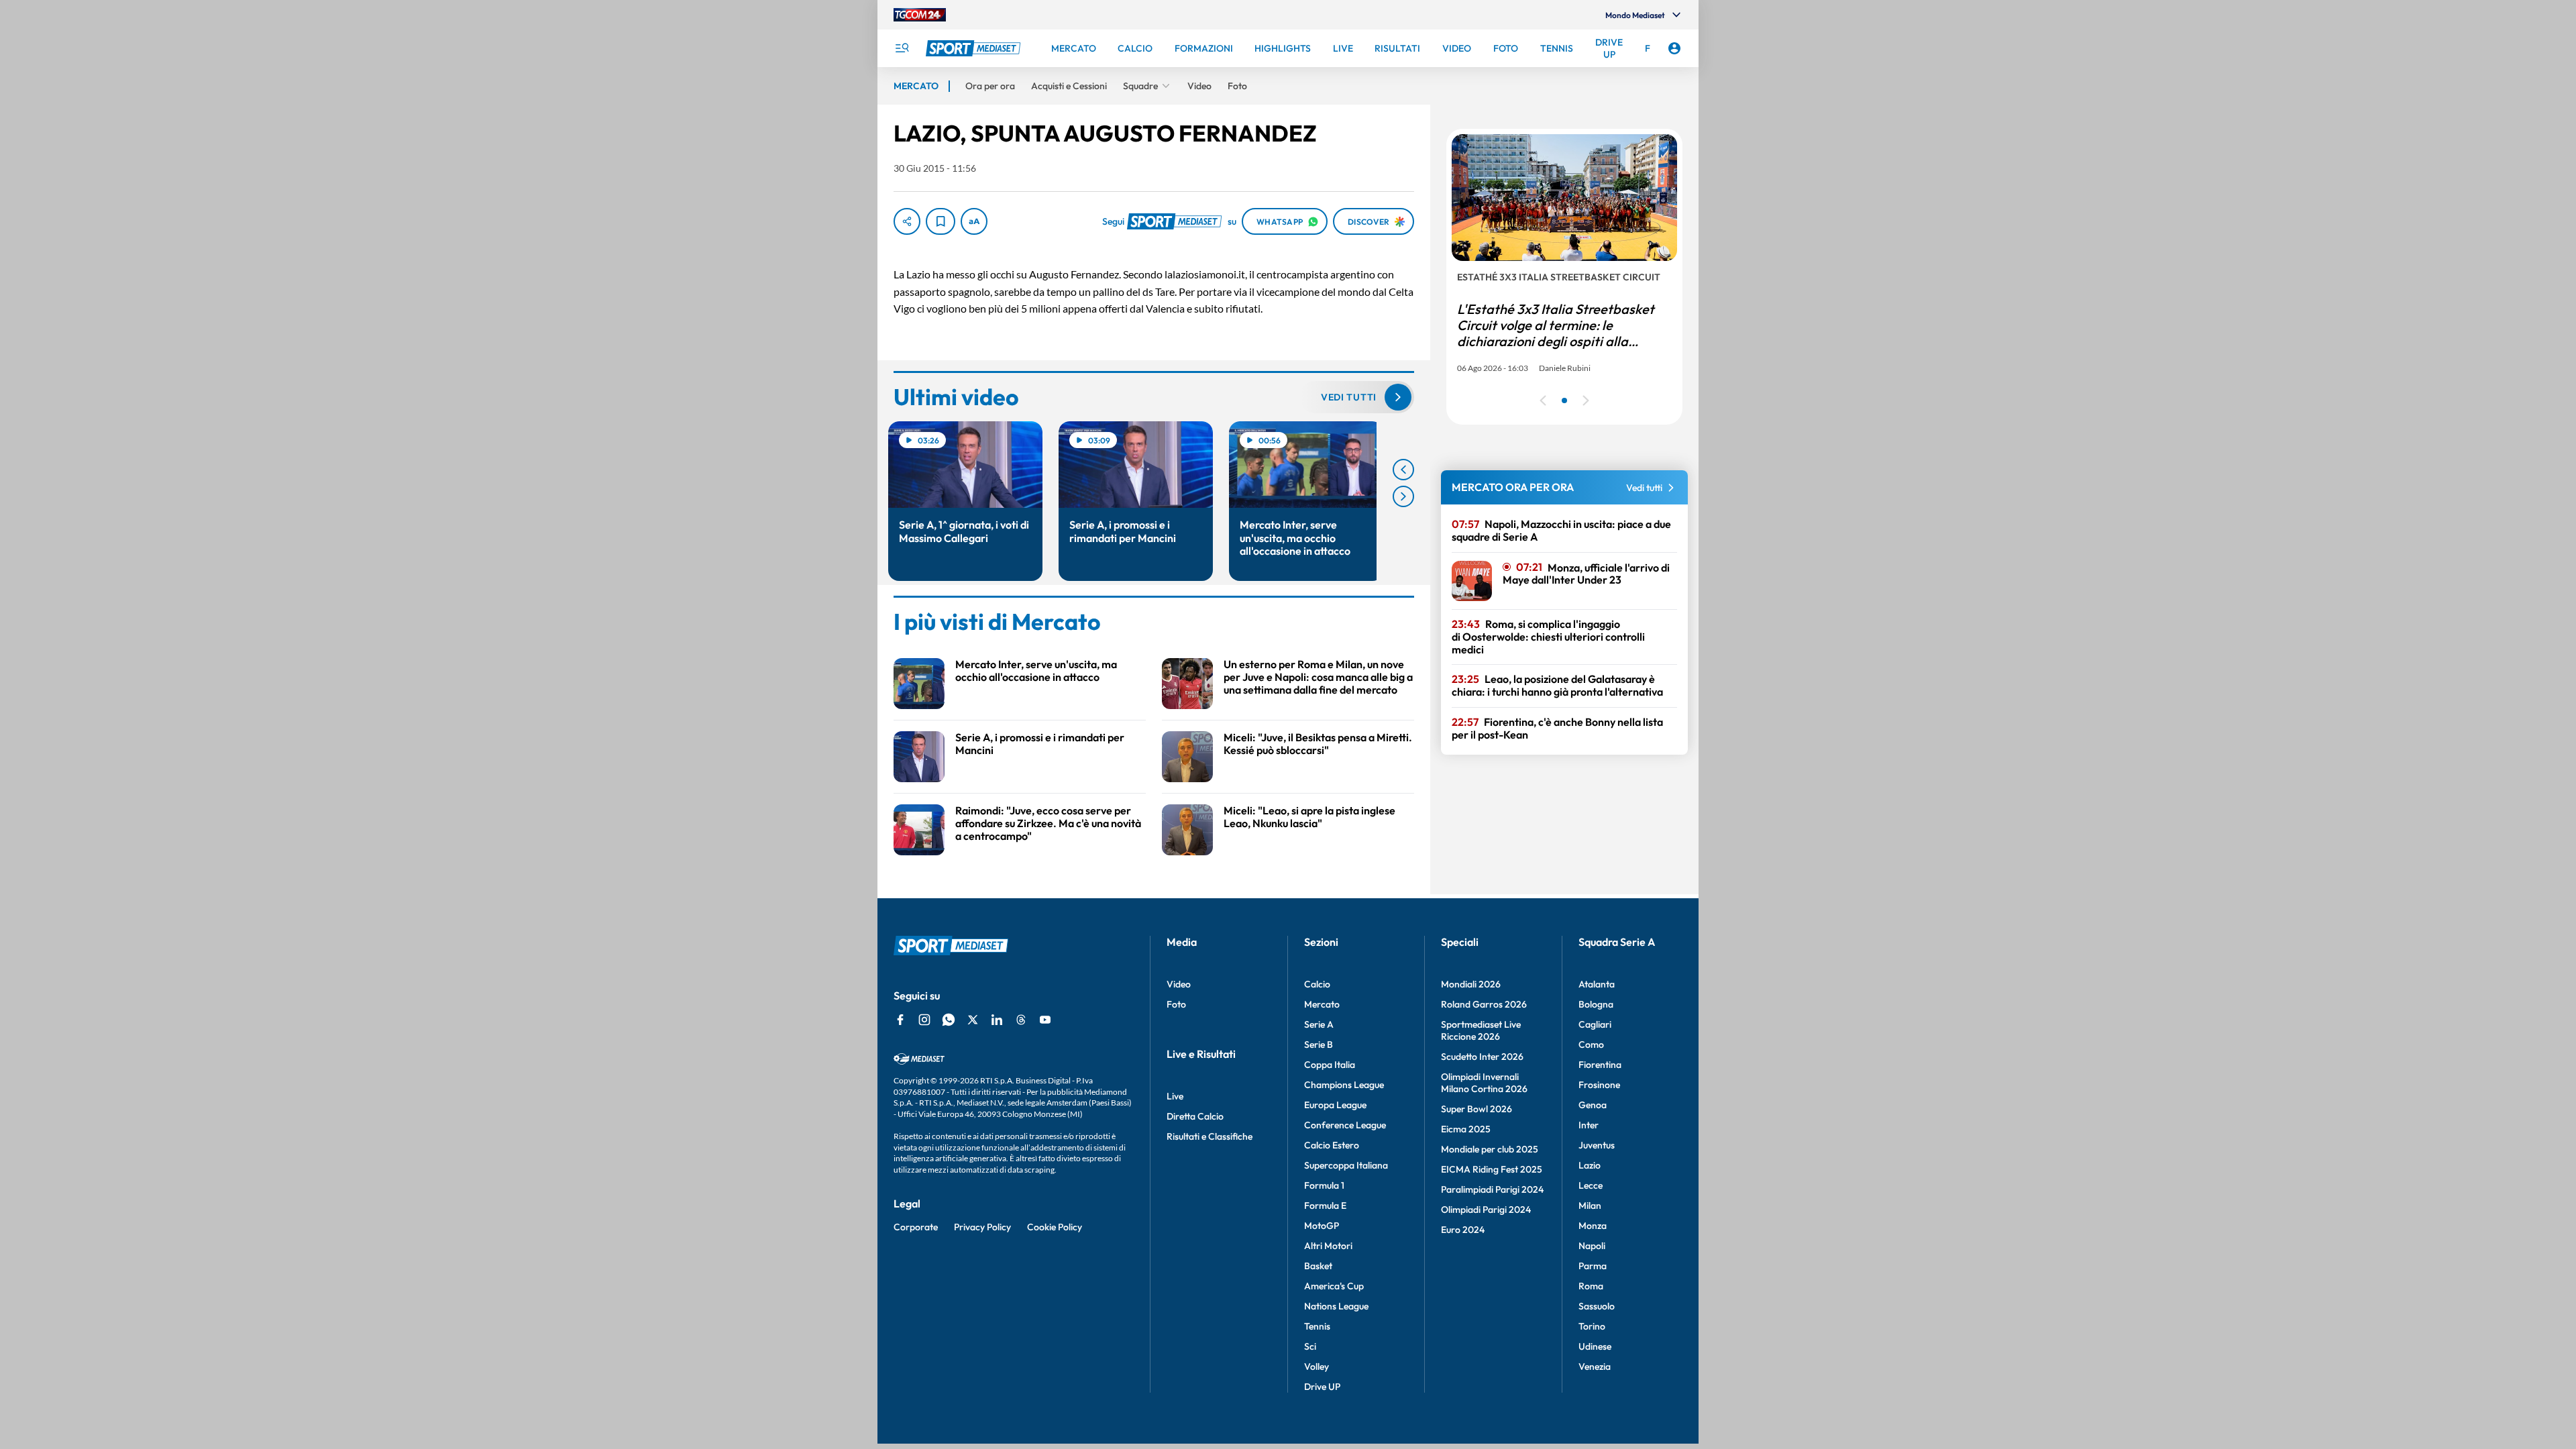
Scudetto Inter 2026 (1482, 1057)
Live (1175, 1096)
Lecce (1591, 1185)
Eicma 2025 (1466, 1129)
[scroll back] (1403, 470)
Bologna (1596, 1004)
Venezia (1595, 1366)
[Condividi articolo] (907, 221)
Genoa (1593, 1105)
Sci (1310, 1346)
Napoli (1592, 1246)
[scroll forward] (1403, 496)
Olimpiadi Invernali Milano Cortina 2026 (1484, 1083)
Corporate (916, 1227)
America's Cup (1334, 1286)
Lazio (1590, 1165)
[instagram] (924, 1020)
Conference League (1345, 1125)
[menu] (902, 48)
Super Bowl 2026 (1477, 1109)
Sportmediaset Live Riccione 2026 (1481, 1030)
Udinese (1595, 1346)
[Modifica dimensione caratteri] (974, 221)
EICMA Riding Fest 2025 (1492, 1169)
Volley (1317, 1366)
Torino (1592, 1326)
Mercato (1322, 1004)
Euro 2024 (1463, 1230)
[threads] (1021, 1020)
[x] (973, 1020)
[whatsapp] (949, 1020)
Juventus (1597, 1145)
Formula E (1325, 1205)
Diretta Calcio (1195, 1116)
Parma (1593, 1266)
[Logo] (975, 48)
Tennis (1317, 1326)
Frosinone (1599, 1085)
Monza (1593, 1226)
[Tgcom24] (920, 15)
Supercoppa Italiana (1346, 1165)
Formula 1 (1324, 1185)
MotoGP (1322, 1226)
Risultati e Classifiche (1210, 1136)
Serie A (1319, 1024)
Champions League (1344, 1085)
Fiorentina (1600, 1065)
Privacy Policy (982, 1227)
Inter (1589, 1125)
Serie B (1319, 1044)
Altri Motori (1328, 1246)
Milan (1590, 1205)
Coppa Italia (1330, 1065)
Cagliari (1595, 1024)
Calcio (1317, 984)
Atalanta (1597, 984)
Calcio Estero (1332, 1145)
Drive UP (1322, 1387)
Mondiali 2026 (1471, 984)
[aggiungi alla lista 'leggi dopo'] (941, 221)
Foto (1176, 1004)
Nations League (1336, 1306)
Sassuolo (1597, 1306)
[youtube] (1045, 1020)
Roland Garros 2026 (1484, 1004)
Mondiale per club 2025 (1490, 1149)
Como (1591, 1044)
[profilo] (1674, 48)
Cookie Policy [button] (1055, 1227)
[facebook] (900, 1020)
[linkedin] (997, 1020)
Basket (1318, 1266)
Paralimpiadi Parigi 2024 (1492, 1189)
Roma (1591, 1286)
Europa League (1335, 1105)
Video (1179, 984)
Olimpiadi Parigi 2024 (1486, 1210)
